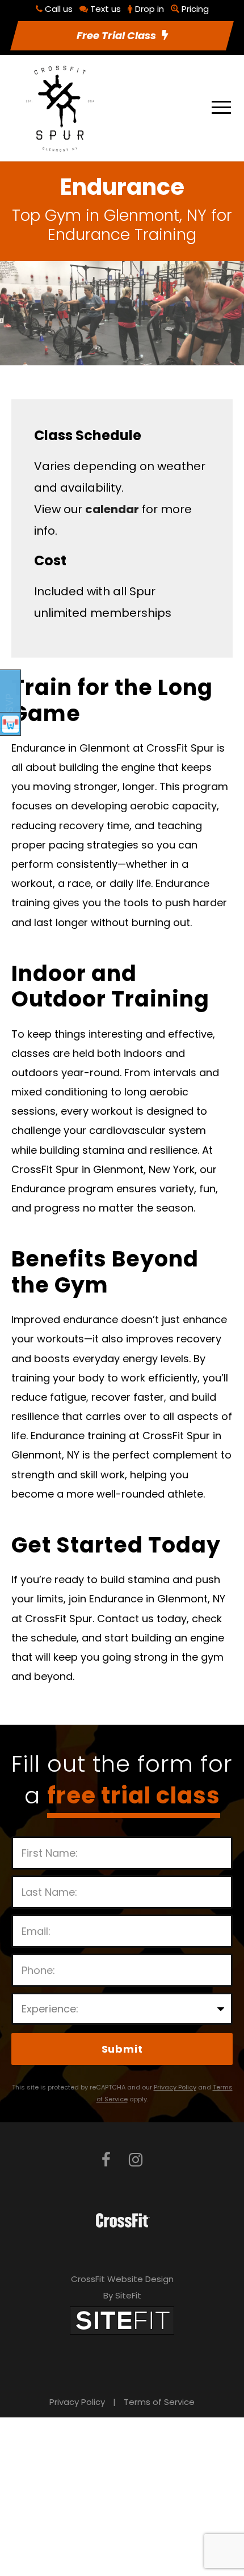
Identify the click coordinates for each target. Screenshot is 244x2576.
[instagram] (136, 2160)
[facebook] (106, 2160)
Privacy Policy (77, 2402)
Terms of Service (159, 2402)
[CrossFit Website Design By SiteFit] (122, 2320)
